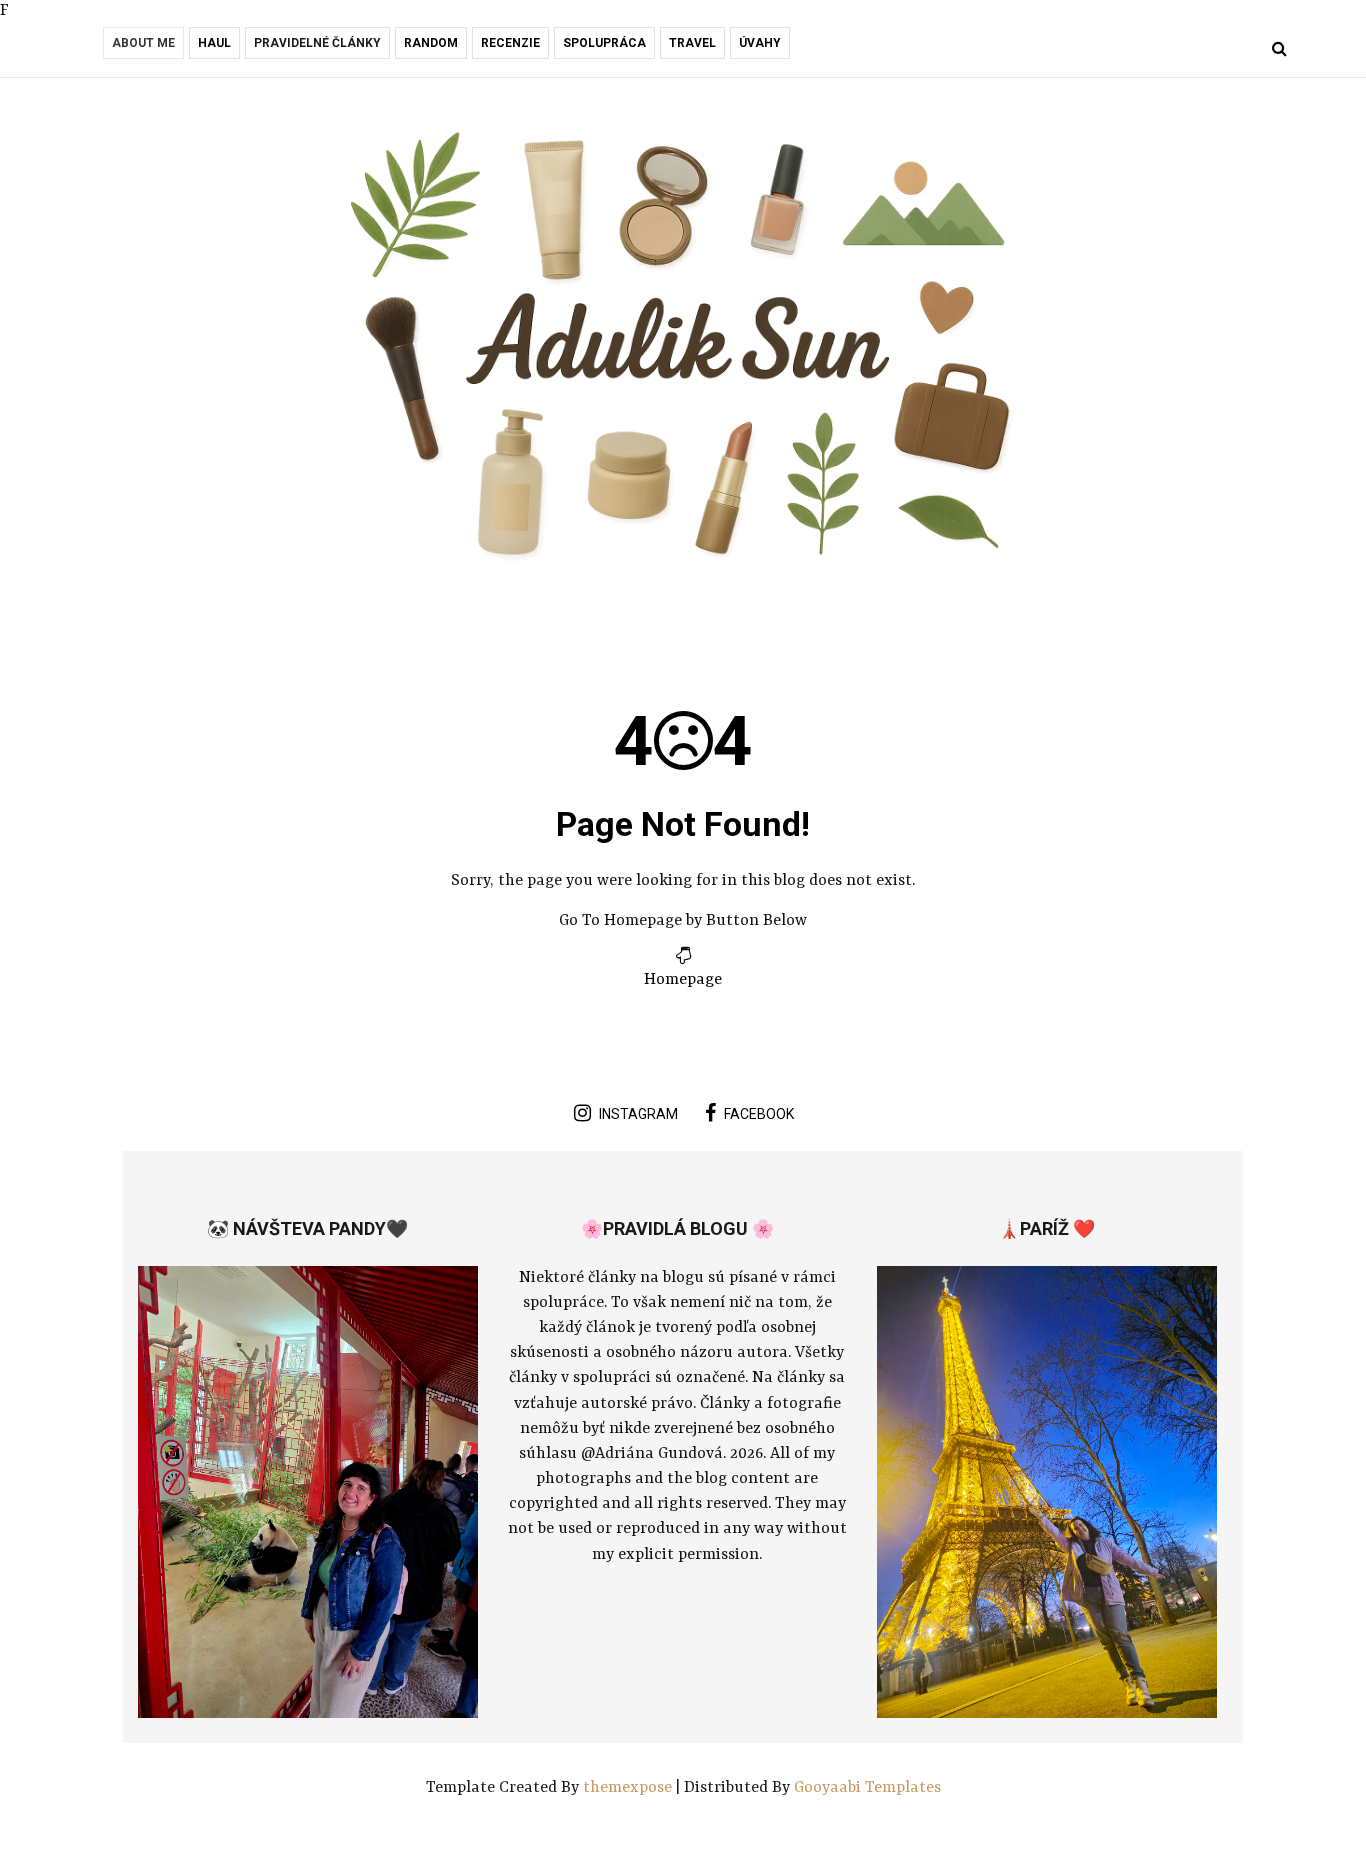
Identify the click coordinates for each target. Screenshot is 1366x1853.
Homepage (683, 980)
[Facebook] (109, 51)
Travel (692, 43)
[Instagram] (136, 51)
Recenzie (510, 43)
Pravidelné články (317, 43)
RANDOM (431, 43)
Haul (214, 43)
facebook (759, 1114)
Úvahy (760, 43)
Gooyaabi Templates (867, 1788)
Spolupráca (604, 43)
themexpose (627, 1788)
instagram (638, 1114)
